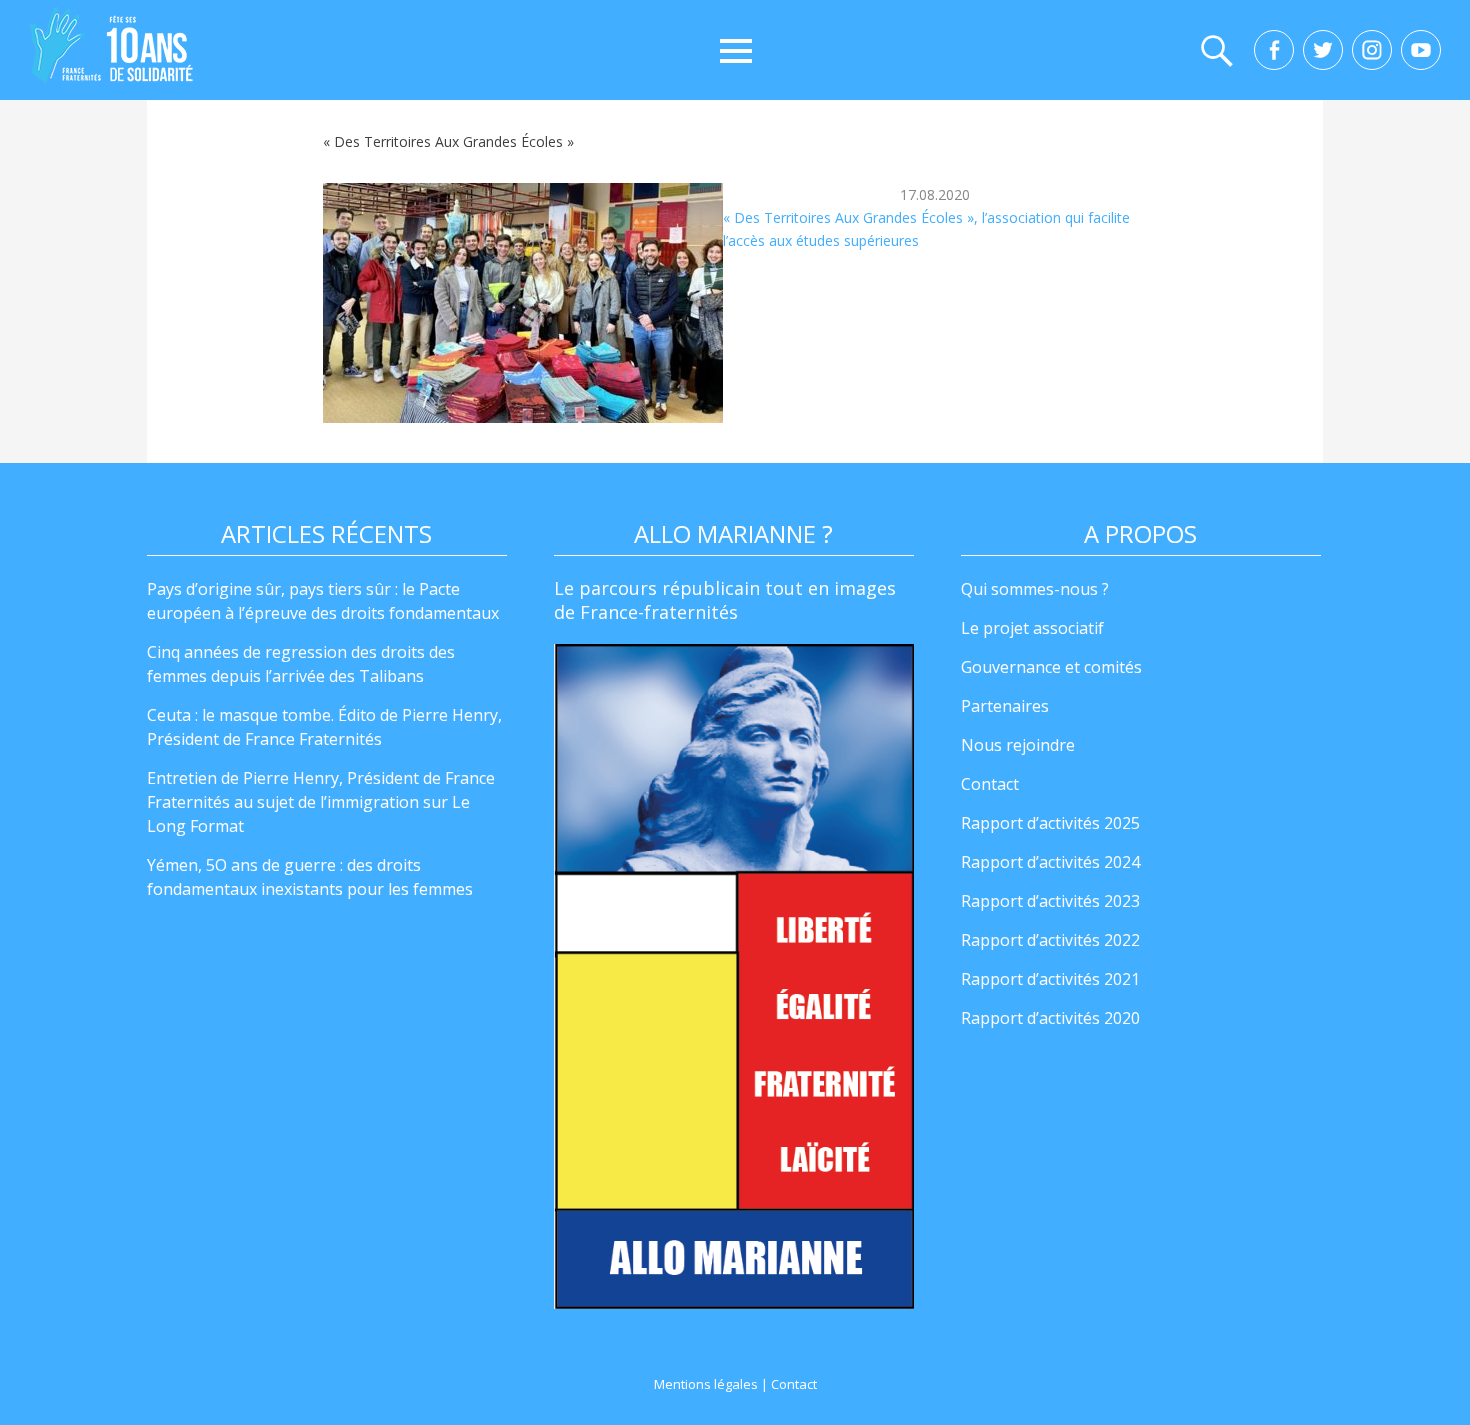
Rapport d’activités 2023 (1050, 901)
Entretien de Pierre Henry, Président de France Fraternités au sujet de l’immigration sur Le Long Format (321, 802)
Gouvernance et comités (1051, 667)
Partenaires (1005, 706)
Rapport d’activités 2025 (1050, 823)
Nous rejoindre (1018, 745)
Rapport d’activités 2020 (1050, 1018)
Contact (990, 784)
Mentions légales (706, 1384)
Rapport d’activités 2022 (1050, 940)
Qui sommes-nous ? (1035, 589)
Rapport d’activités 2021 (1050, 979)
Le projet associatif (1032, 628)
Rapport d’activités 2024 (1050, 862)
